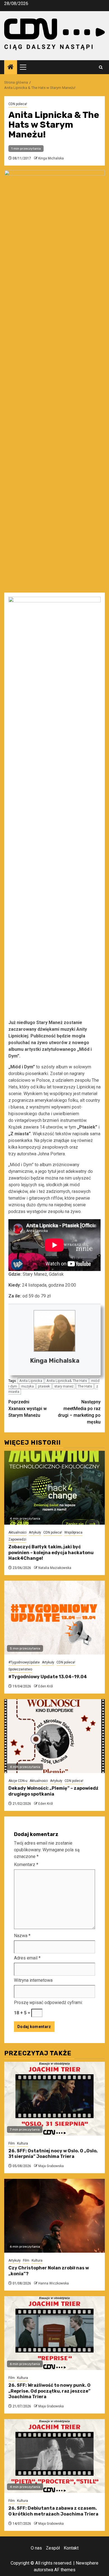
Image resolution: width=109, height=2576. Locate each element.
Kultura (22, 2143)
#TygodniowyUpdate (24, 1662)
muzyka (28, 1386)
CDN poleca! (18, 104)
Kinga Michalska (51, 158)
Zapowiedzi (17, 1539)
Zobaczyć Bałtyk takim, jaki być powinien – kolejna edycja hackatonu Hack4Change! (51, 1553)
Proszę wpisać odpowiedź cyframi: (48, 2003)
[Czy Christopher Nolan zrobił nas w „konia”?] (54, 2216)
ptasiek (44, 1386)
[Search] (101, 67)
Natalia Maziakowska (55, 1568)
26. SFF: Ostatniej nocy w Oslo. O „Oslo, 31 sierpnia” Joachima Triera (53, 2154)
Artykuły (35, 1532)
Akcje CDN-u (18, 1781)
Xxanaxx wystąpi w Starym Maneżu (28, 1409)
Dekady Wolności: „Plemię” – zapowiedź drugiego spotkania (53, 1791)
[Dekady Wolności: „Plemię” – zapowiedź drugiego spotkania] (54, 1736)
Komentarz (26, 1865)
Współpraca (73, 1532)
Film (12, 2143)
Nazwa (22, 1936)
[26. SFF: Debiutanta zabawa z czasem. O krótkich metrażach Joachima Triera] (54, 2456)
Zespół (53, 2548)
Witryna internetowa (33, 1980)
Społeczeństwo (20, 1669)
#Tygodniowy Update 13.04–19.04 (48, 1677)
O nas (36, 2548)
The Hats (85, 1386)
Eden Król (46, 1686)
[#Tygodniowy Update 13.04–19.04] (54, 1618)
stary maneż (64, 1386)
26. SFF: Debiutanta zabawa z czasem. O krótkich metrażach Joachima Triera (53, 2511)
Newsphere (87, 2563)
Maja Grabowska (51, 2166)
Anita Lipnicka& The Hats (67, 1381)
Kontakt (71, 2548)
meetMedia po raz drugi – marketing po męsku (79, 1412)
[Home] (11, 67)
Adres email (27, 1958)
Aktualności (17, 1532)
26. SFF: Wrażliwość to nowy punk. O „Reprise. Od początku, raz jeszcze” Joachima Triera (49, 2391)
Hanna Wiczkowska (54, 2283)
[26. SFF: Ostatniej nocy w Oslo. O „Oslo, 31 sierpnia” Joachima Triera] (54, 2099)
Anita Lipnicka (31, 1381)
